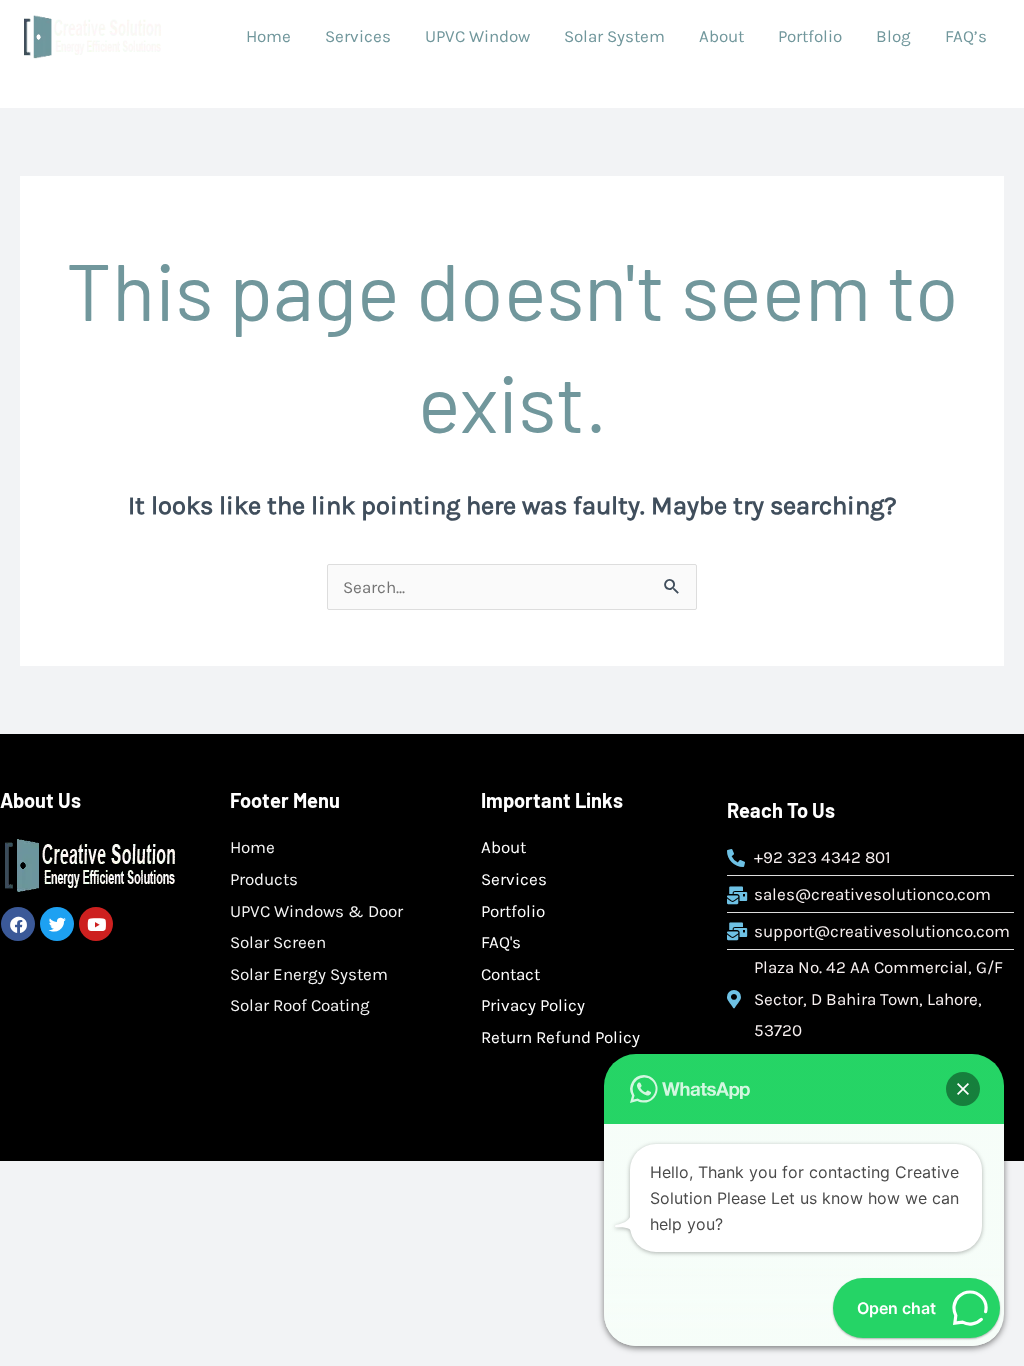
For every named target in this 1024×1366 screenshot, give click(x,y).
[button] (963, 1089)
